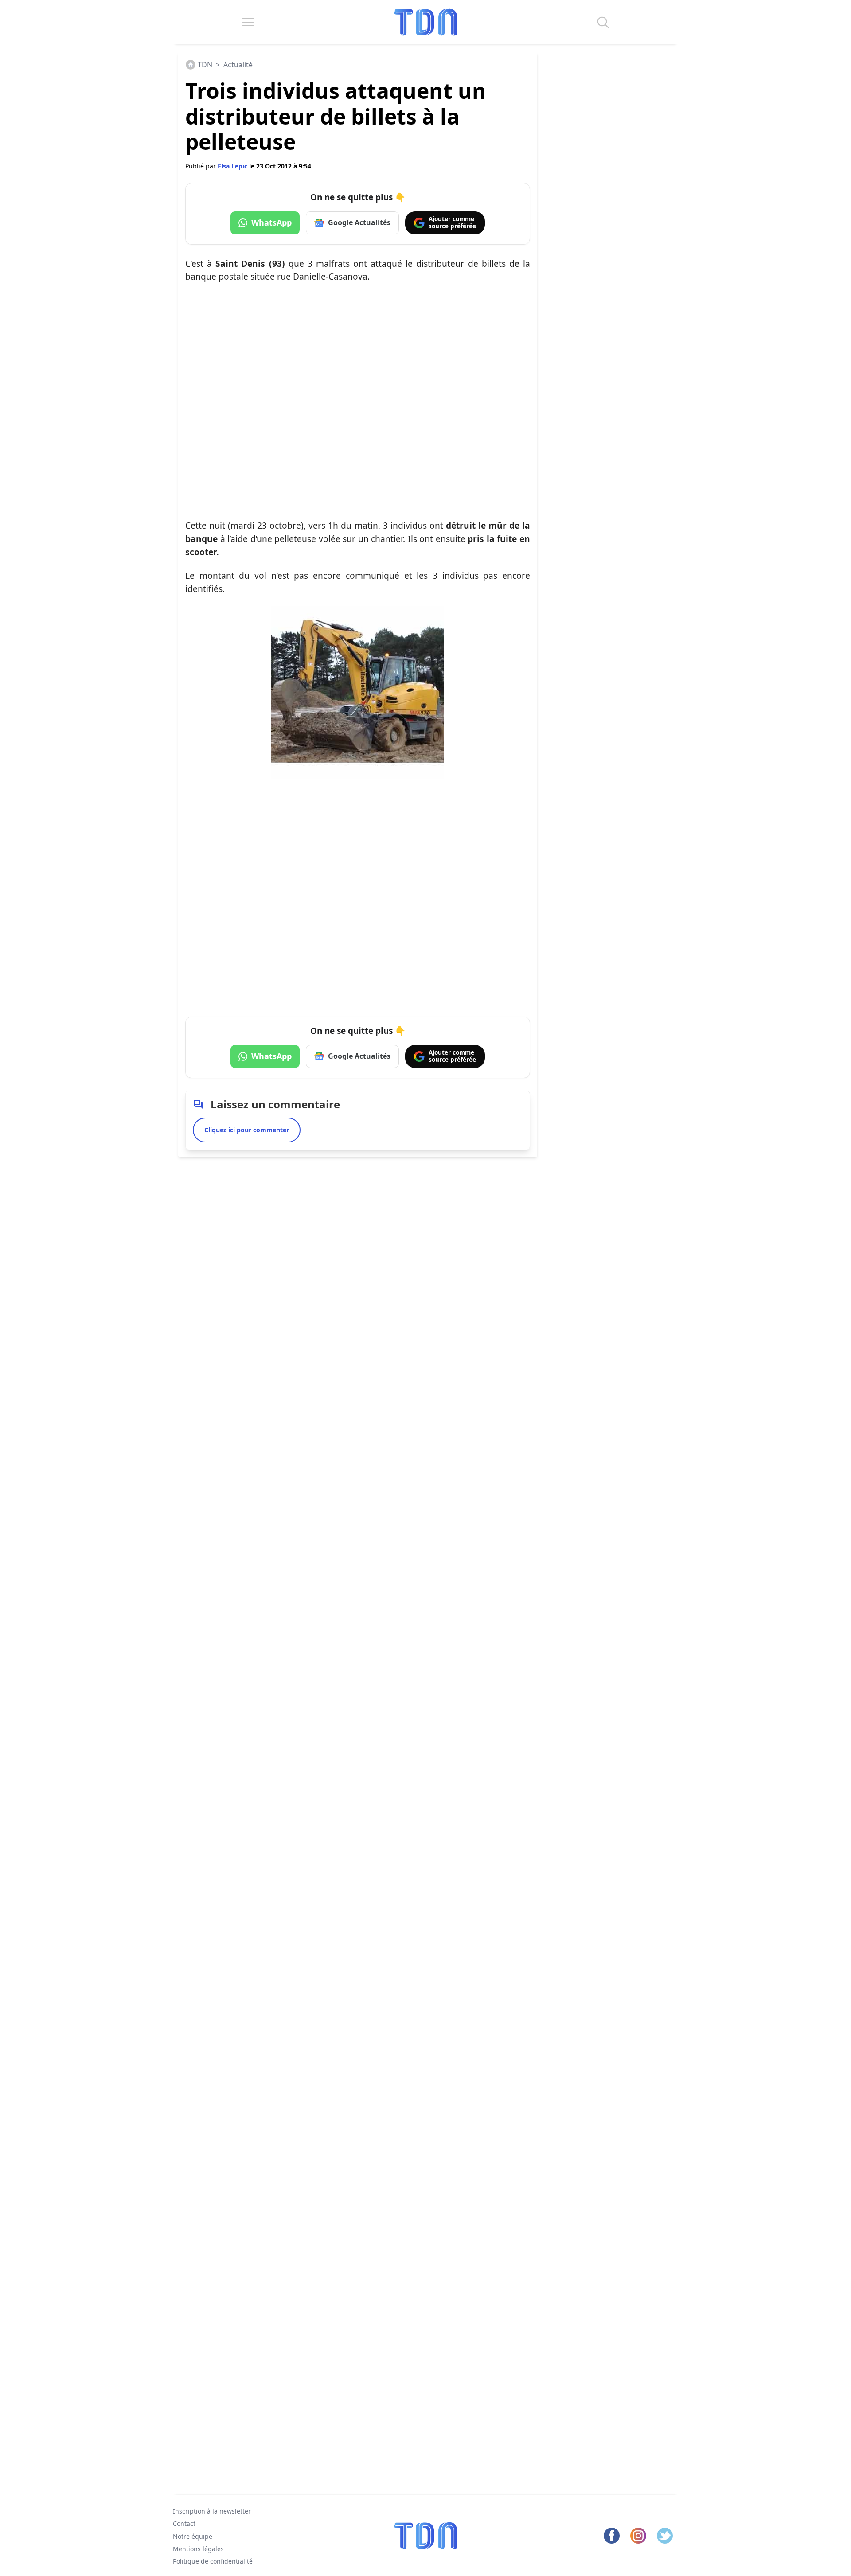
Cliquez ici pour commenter (247, 1130)
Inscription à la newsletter (212, 2511)
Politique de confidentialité (213, 2562)
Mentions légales (198, 2549)
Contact (184, 2524)
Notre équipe (193, 2536)
